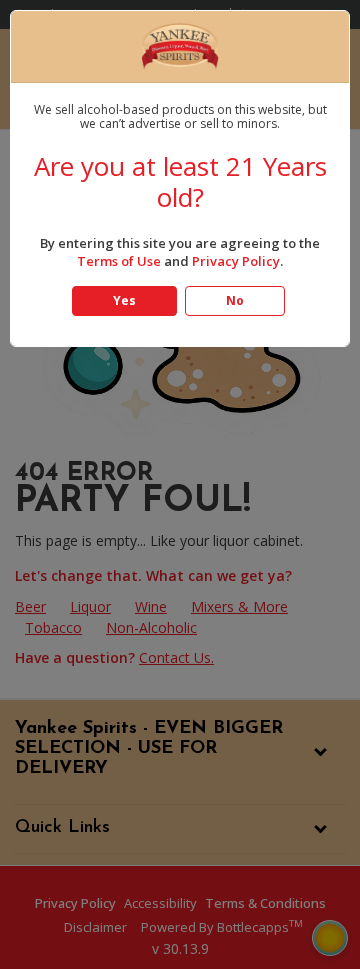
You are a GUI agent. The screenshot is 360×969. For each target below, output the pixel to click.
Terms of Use (119, 261)
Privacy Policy (236, 261)
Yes (124, 300)
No (235, 300)
